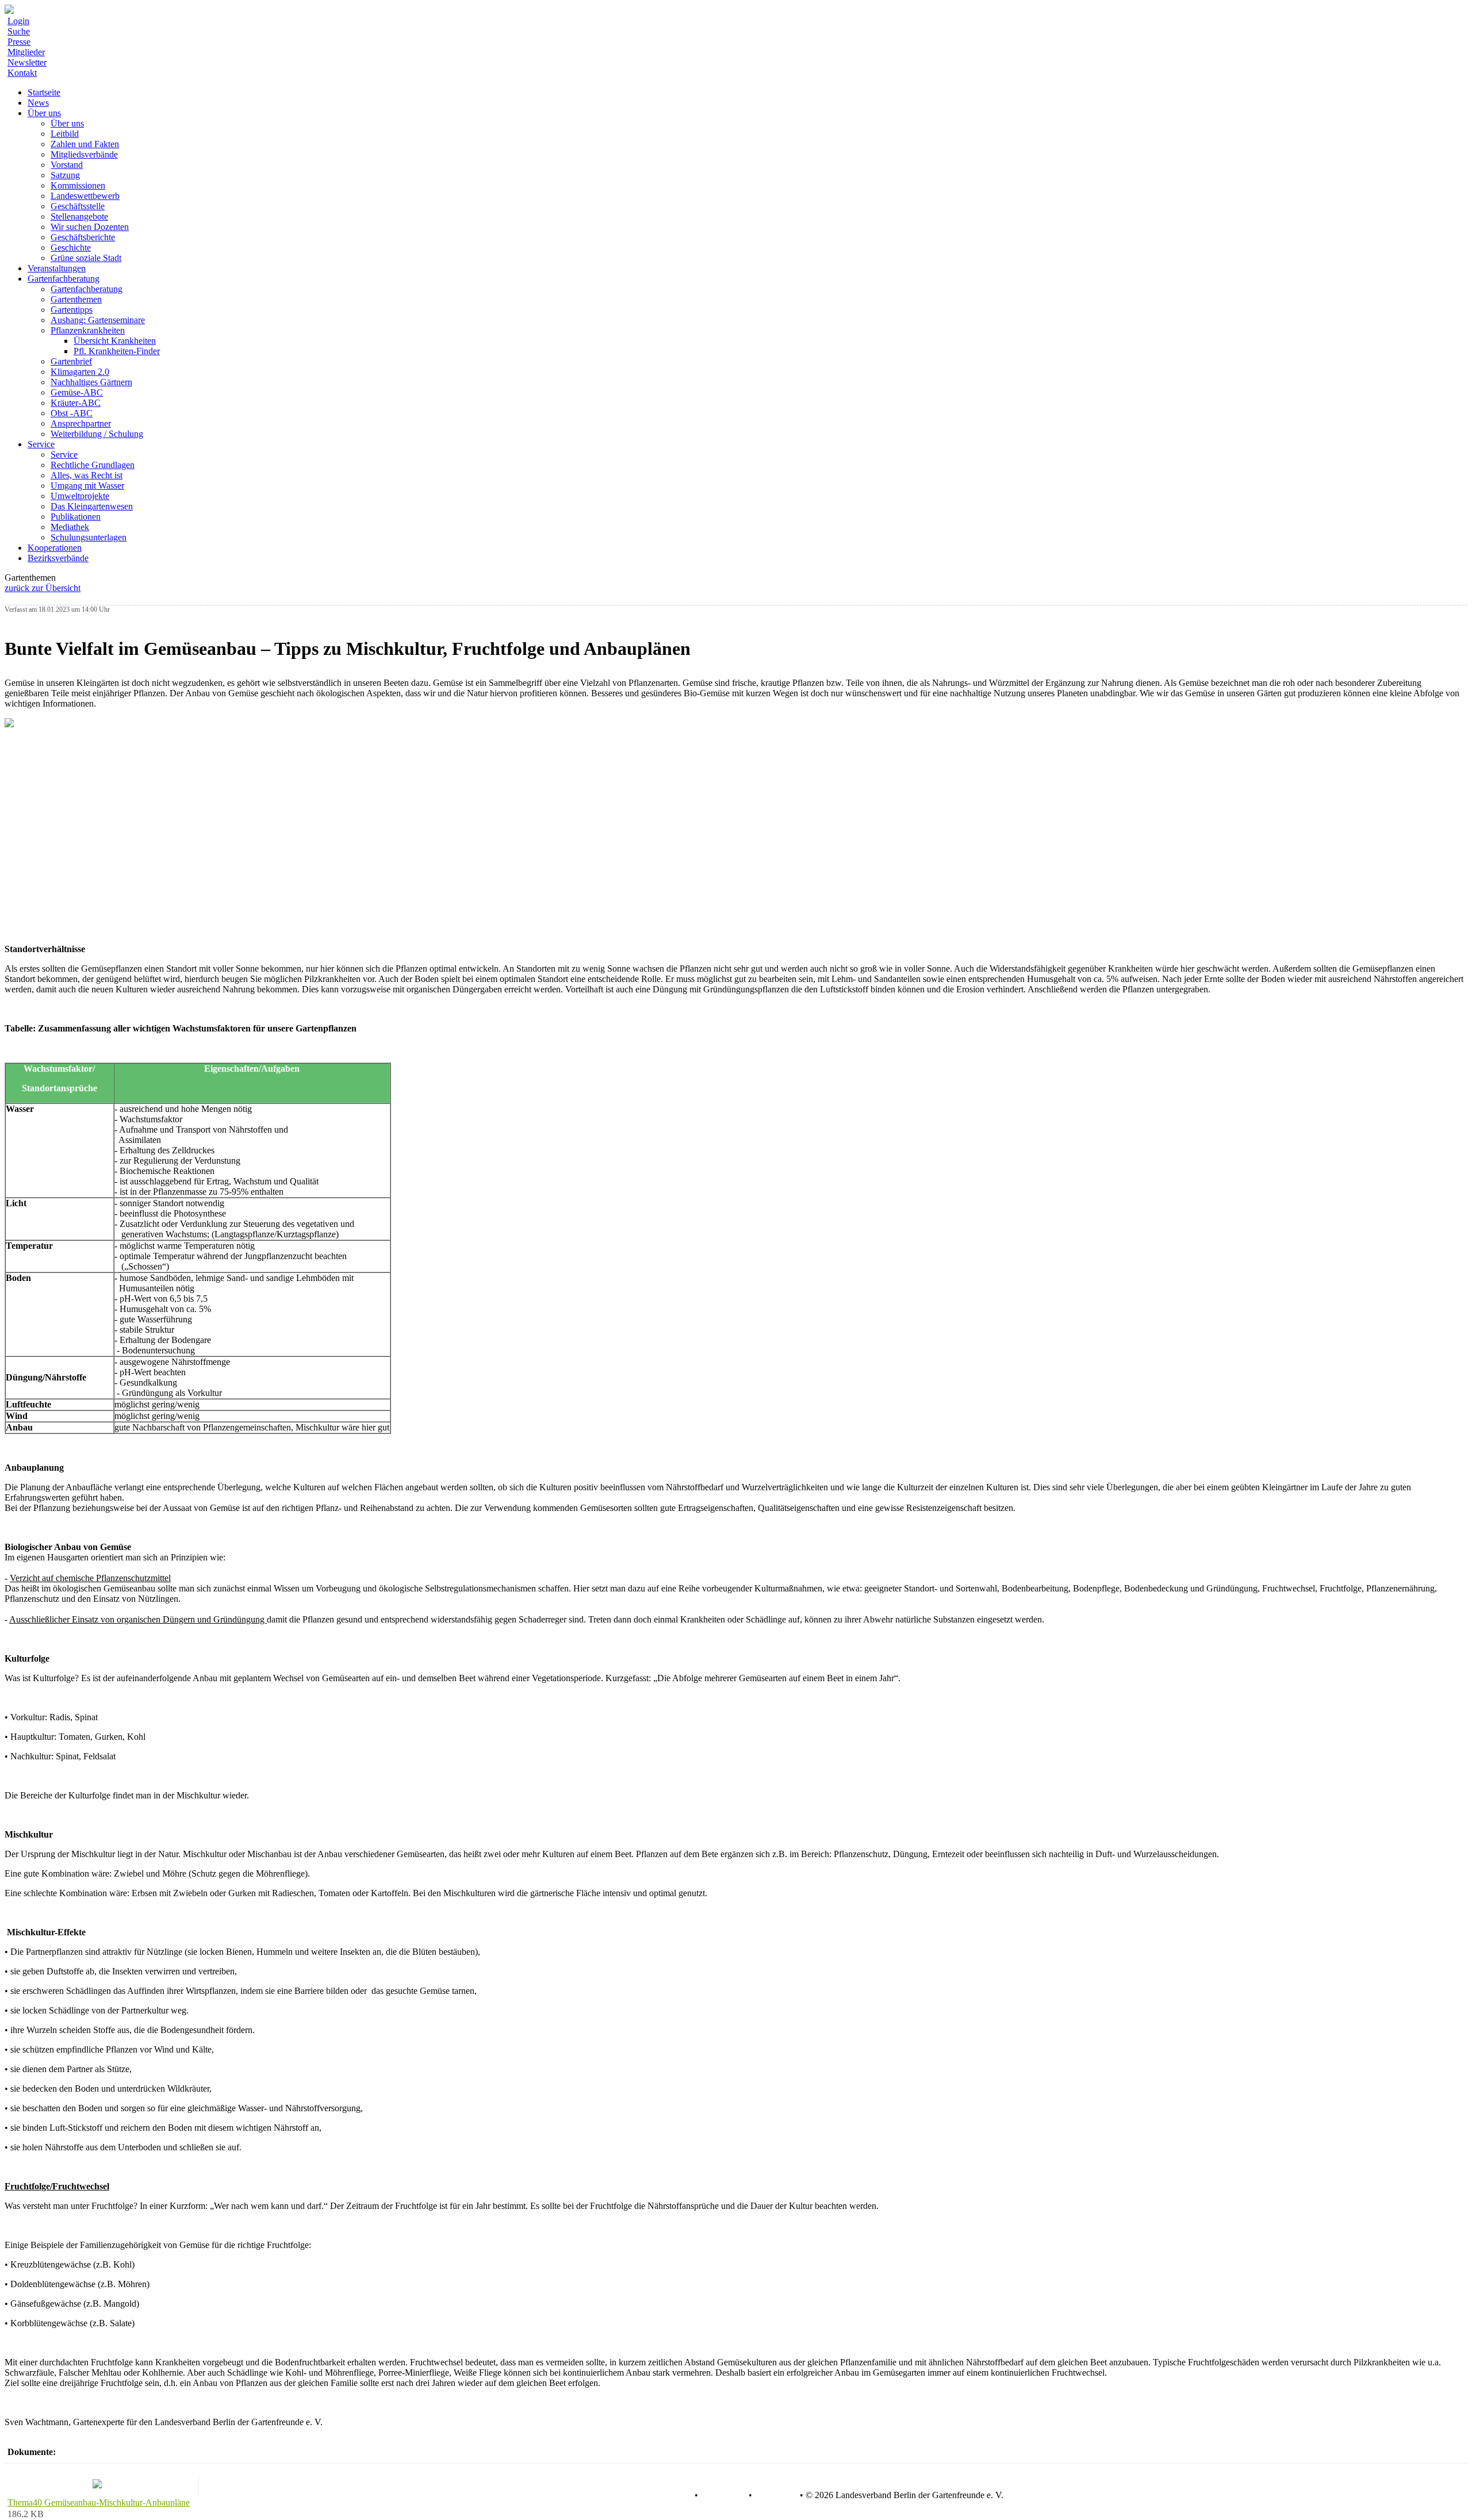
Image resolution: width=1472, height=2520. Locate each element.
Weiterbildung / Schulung (97, 434)
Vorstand (67, 165)
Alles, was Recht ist (87, 475)
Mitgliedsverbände (84, 154)
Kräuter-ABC (76, 403)
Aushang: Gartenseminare (98, 320)
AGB (682, 2495)
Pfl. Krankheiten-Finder (117, 351)
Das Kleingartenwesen (92, 506)
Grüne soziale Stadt (86, 258)
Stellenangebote (79, 216)
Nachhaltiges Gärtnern (91, 382)
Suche (19, 31)
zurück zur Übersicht (43, 588)
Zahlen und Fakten (85, 144)
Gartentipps (72, 310)
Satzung (65, 175)
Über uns (67, 123)
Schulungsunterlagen (89, 537)
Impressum (775, 2495)
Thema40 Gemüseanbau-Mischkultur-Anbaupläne (99, 2502)
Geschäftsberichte (83, 237)
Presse (19, 42)
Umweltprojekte (80, 496)
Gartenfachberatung (87, 289)
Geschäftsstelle (78, 206)
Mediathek (70, 527)
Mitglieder (26, 52)
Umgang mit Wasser (87, 486)
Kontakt (22, 73)
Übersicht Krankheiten (115, 341)
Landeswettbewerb (85, 196)
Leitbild (65, 134)
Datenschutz (723, 2495)
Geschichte (71, 248)
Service (64, 454)
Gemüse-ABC (77, 392)
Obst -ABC (72, 413)
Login (18, 21)
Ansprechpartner (81, 423)
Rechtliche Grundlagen (93, 465)
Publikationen (76, 517)
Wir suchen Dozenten (90, 227)
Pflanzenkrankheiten (88, 330)
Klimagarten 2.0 (80, 372)
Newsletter (27, 62)
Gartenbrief (71, 361)
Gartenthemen (76, 299)
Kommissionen (78, 185)
